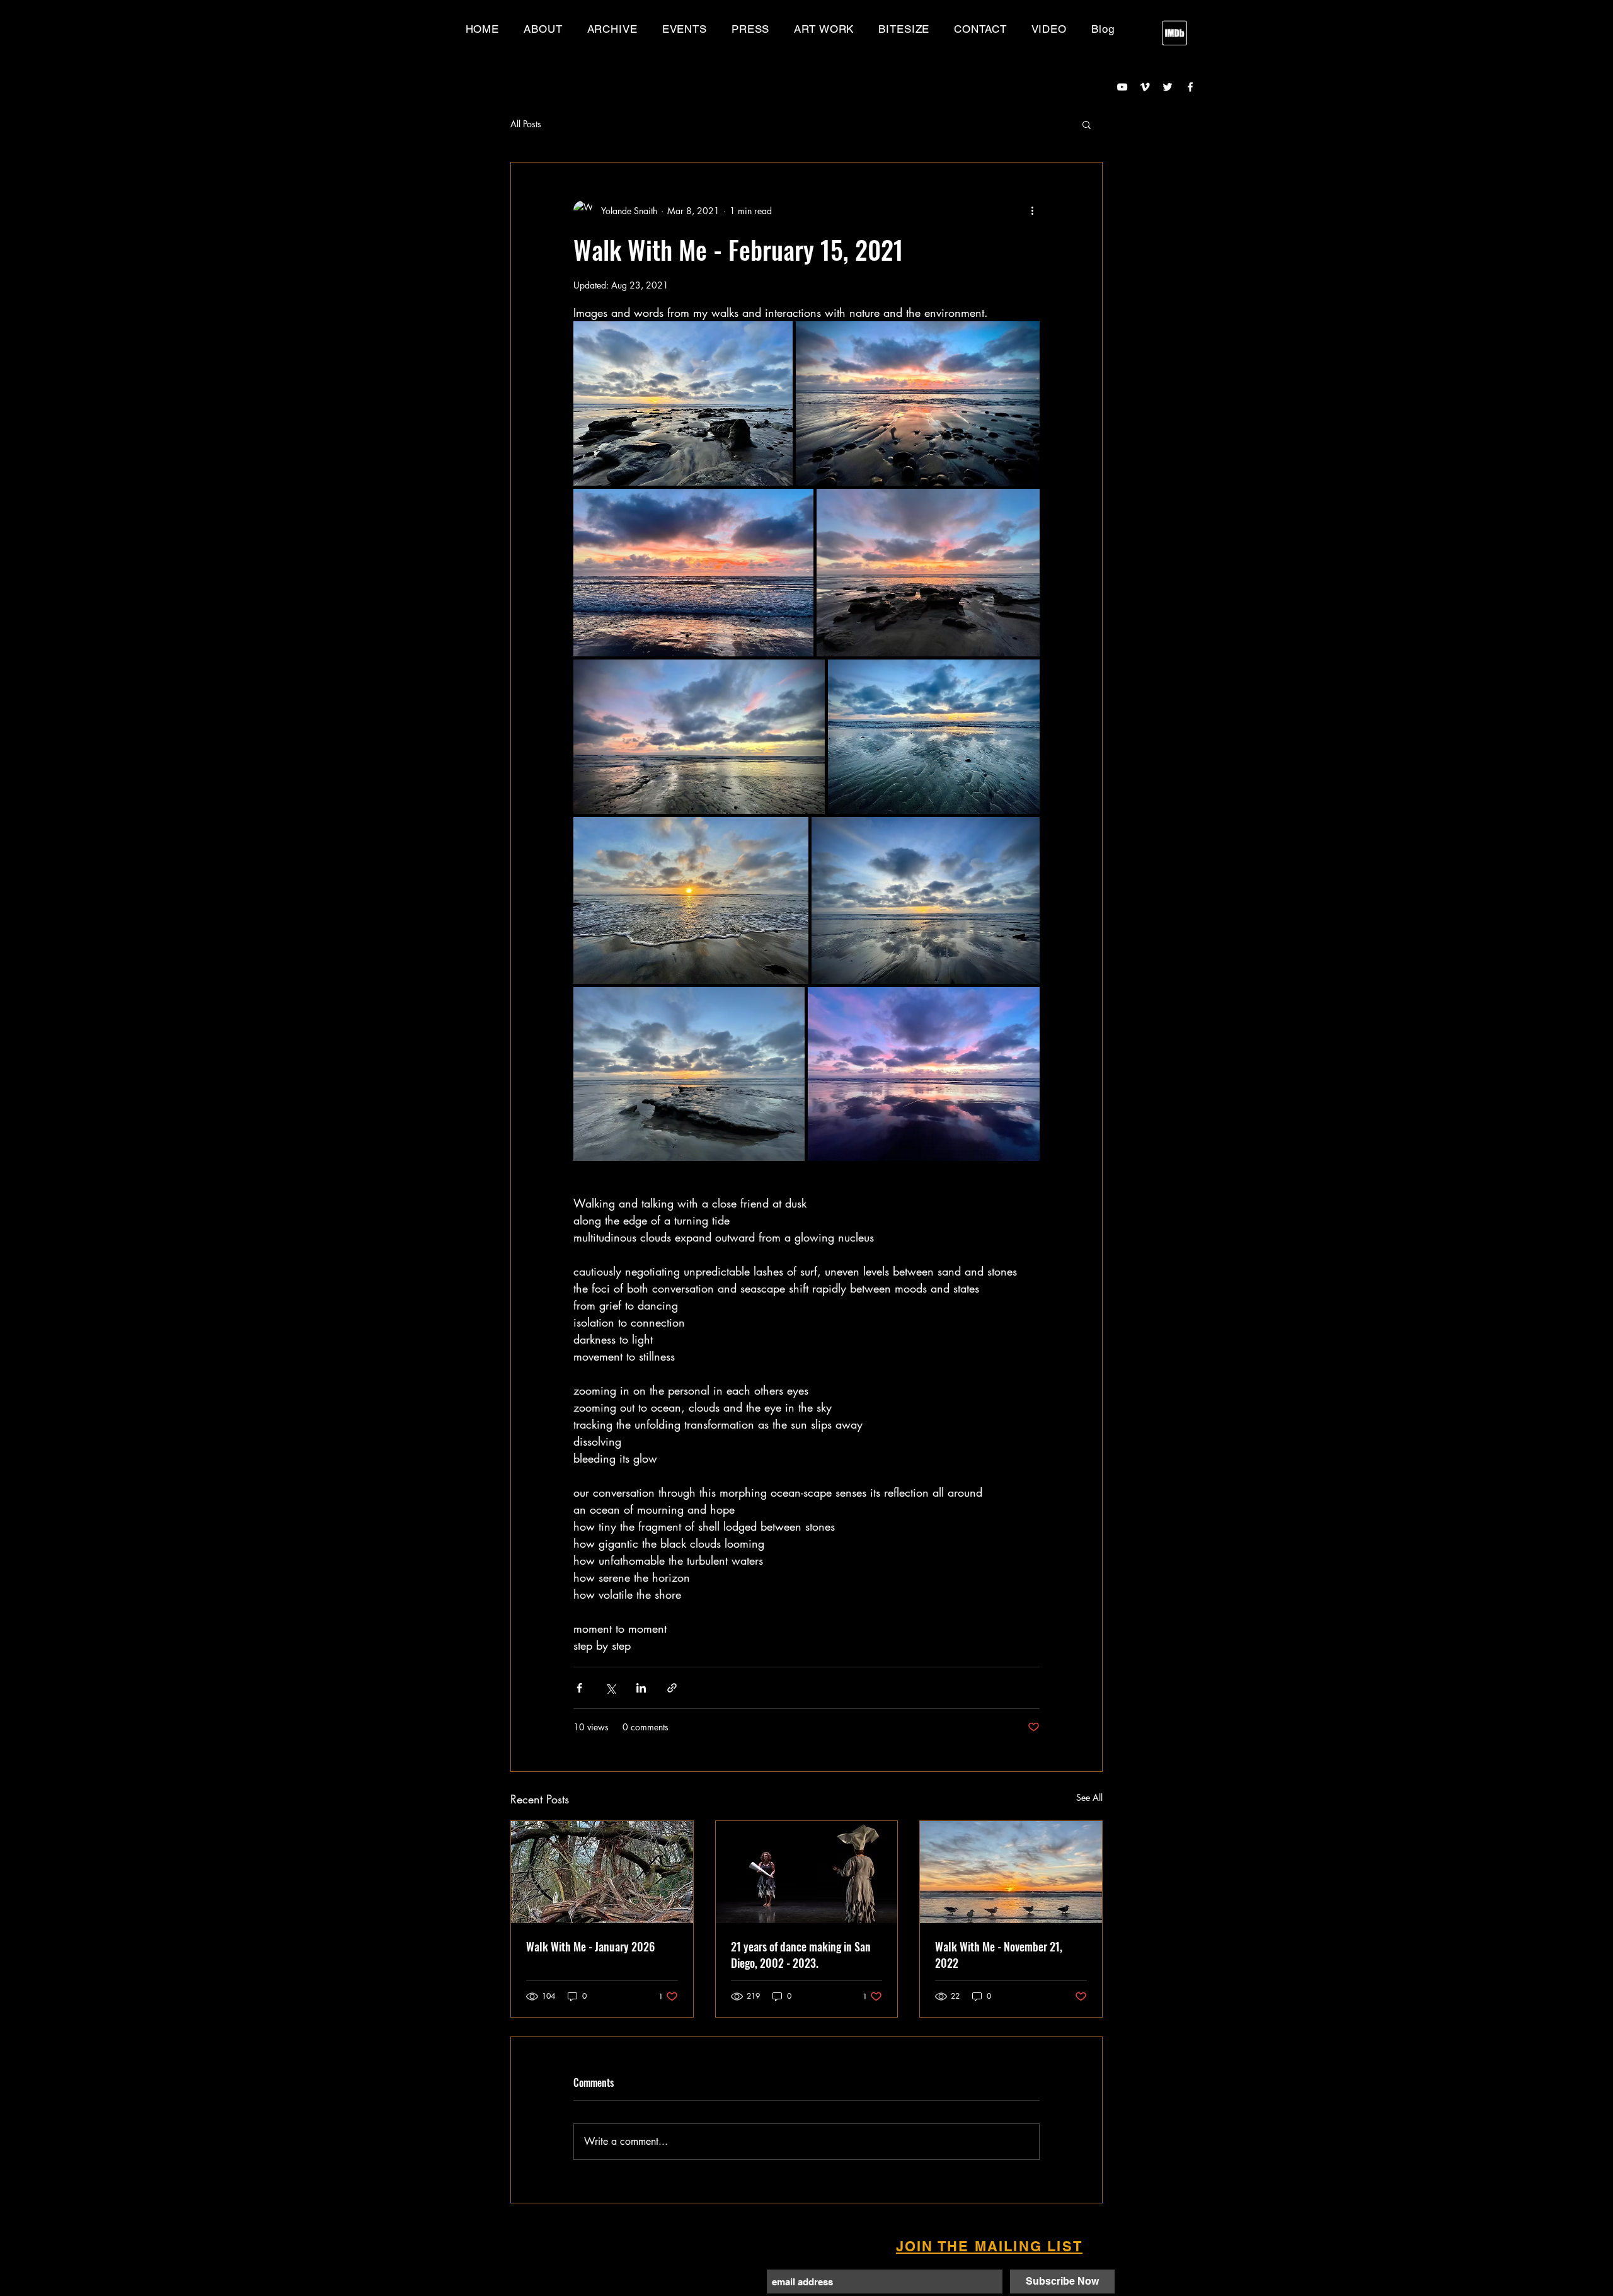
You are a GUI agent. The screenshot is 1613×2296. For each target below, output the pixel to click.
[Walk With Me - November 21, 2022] (1011, 1872)
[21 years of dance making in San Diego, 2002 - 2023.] (807, 1872)
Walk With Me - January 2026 (590, 1946)
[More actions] (1032, 210)
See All (1089, 1797)
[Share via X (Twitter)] (610, 1688)
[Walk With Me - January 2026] (602, 1872)
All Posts (526, 124)
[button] (612, 29)
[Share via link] (672, 1688)
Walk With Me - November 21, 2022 (999, 1955)
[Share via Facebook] (579, 1688)
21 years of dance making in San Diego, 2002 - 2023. (801, 1955)
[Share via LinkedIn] (641, 1688)
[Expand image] (683, 403)
